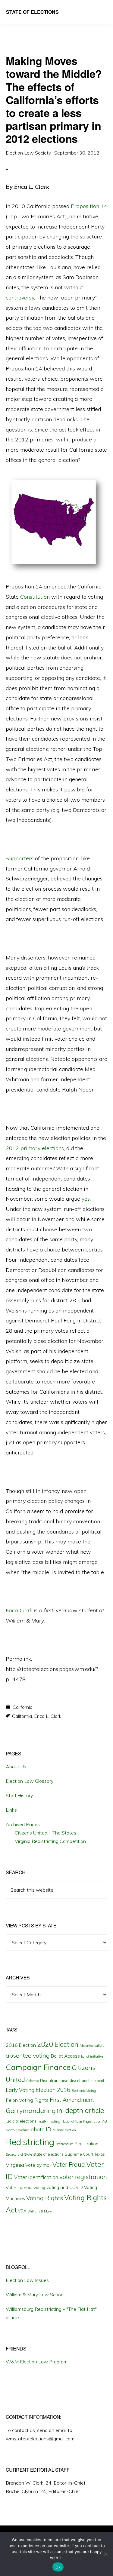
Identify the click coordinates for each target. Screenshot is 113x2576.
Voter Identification (36, 2177)
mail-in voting (49, 2121)
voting (39, 2188)
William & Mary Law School (35, 2295)
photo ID (41, 2129)
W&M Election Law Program (37, 2362)
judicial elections (21, 2121)
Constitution (35, 597)
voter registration (83, 2177)
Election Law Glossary (30, 1781)
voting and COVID (65, 2187)
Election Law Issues (27, 2280)
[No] (105, 2554)
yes (86, 1199)
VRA (22, 2211)
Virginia (15, 2165)
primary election (64, 2130)
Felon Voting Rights (27, 2100)
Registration (86, 2144)
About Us (16, 1767)
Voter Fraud (69, 2164)
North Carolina (17, 2130)
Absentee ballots (92, 2046)
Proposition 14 (89, 206)
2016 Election (21, 2045)
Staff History (19, 1795)
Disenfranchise (54, 2080)
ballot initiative (92, 2056)
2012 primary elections (35, 1148)
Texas (100, 2154)
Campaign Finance (38, 2067)
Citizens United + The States (46, 1833)
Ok (58, 2567)
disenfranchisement (87, 2080)
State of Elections (32, 12)
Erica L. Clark (48, 1716)
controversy (20, 298)
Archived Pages (23, 1824)
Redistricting (30, 2142)
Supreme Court (79, 2154)
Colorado (33, 2081)
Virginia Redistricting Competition (50, 1841)
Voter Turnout (19, 2188)
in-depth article (80, 2110)
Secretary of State (19, 2154)
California (23, 1707)
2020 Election (58, 2044)
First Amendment (72, 2100)
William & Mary (40, 2211)
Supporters (20, 858)
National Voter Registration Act (84, 2121)
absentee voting (28, 2055)
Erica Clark (20, 1610)
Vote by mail (38, 2165)
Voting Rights (45, 2198)
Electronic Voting (84, 2091)
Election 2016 (53, 2090)
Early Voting (20, 2090)
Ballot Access (65, 2056)
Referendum (64, 2144)
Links (11, 1810)
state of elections (48, 2154)
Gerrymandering (31, 2111)
